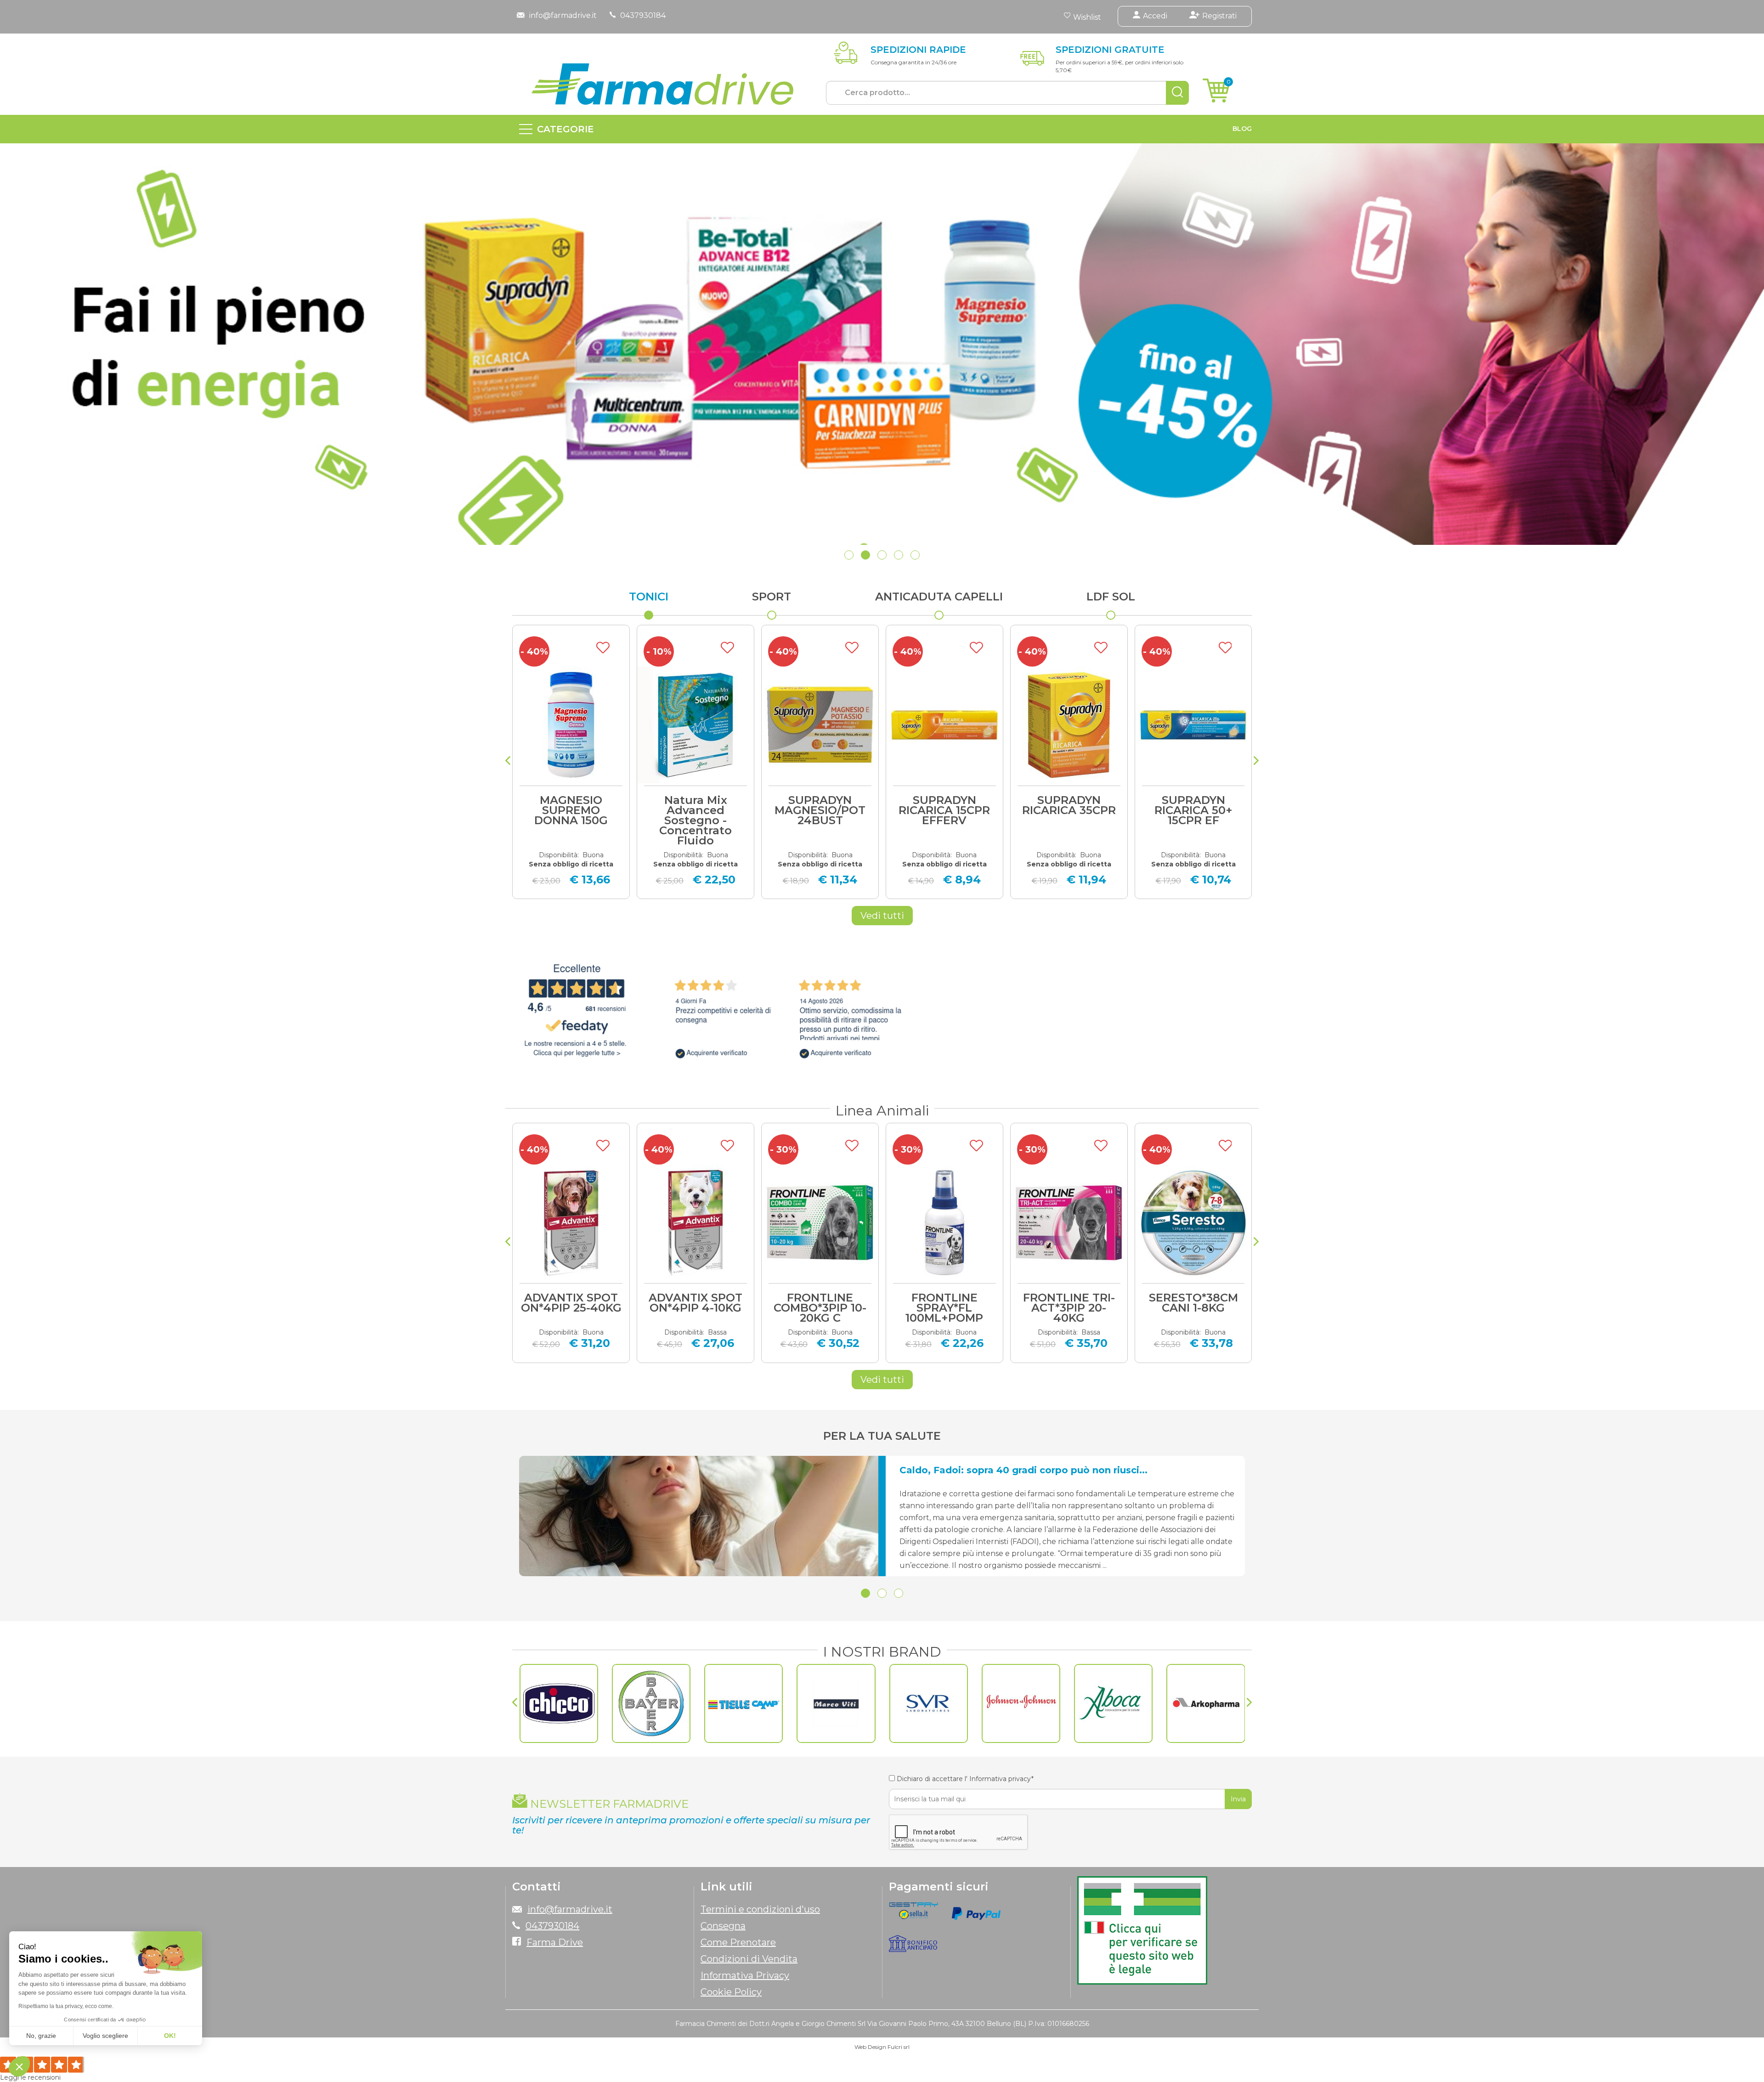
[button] (849, 555)
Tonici (649, 597)
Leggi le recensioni (30, 2077)
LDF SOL (1111, 597)
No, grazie (41, 2036)
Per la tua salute (882, 1436)
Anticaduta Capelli (939, 597)
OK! (170, 2036)
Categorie (565, 129)
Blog (1242, 129)
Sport (772, 597)
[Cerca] (1177, 93)
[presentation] (508, 762)
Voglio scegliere (105, 2036)
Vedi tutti (882, 916)
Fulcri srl (899, 2047)
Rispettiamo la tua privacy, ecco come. (66, 2006)
